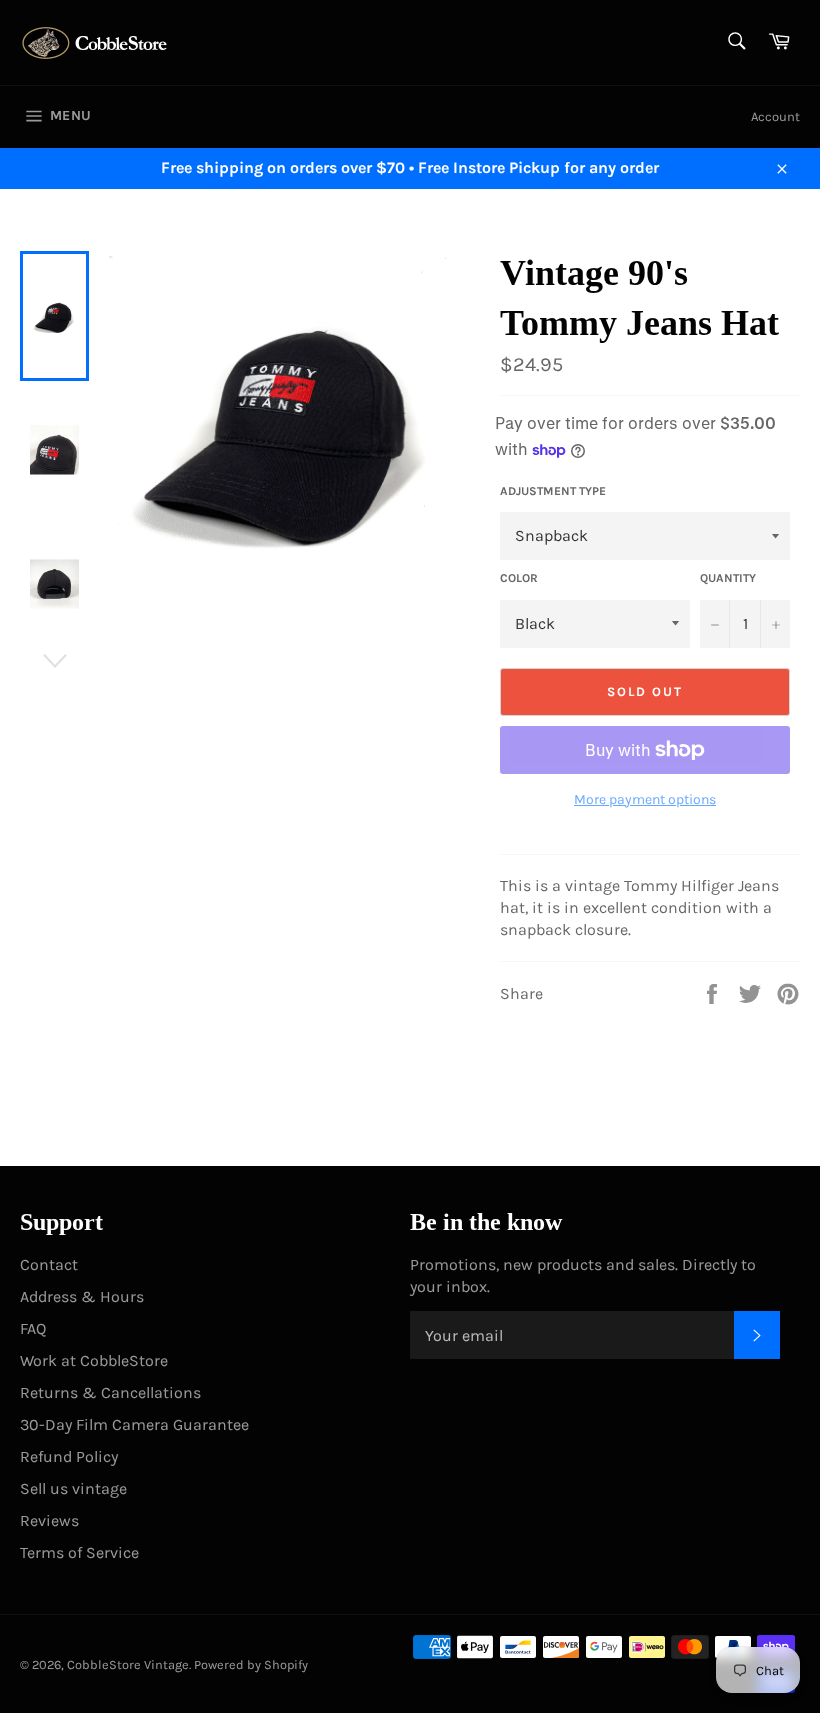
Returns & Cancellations (110, 1392)
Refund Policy (69, 1456)
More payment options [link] (645, 799)
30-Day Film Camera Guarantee (134, 1424)
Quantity (728, 578)
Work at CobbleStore (94, 1360)
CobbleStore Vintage (128, 1664)
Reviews (49, 1520)
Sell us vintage (73, 1488)
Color (519, 578)
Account (775, 116)
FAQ (33, 1328)
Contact (49, 1264)
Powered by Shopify (251, 1664)
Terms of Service (79, 1552)
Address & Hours (82, 1296)
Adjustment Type (553, 491)
